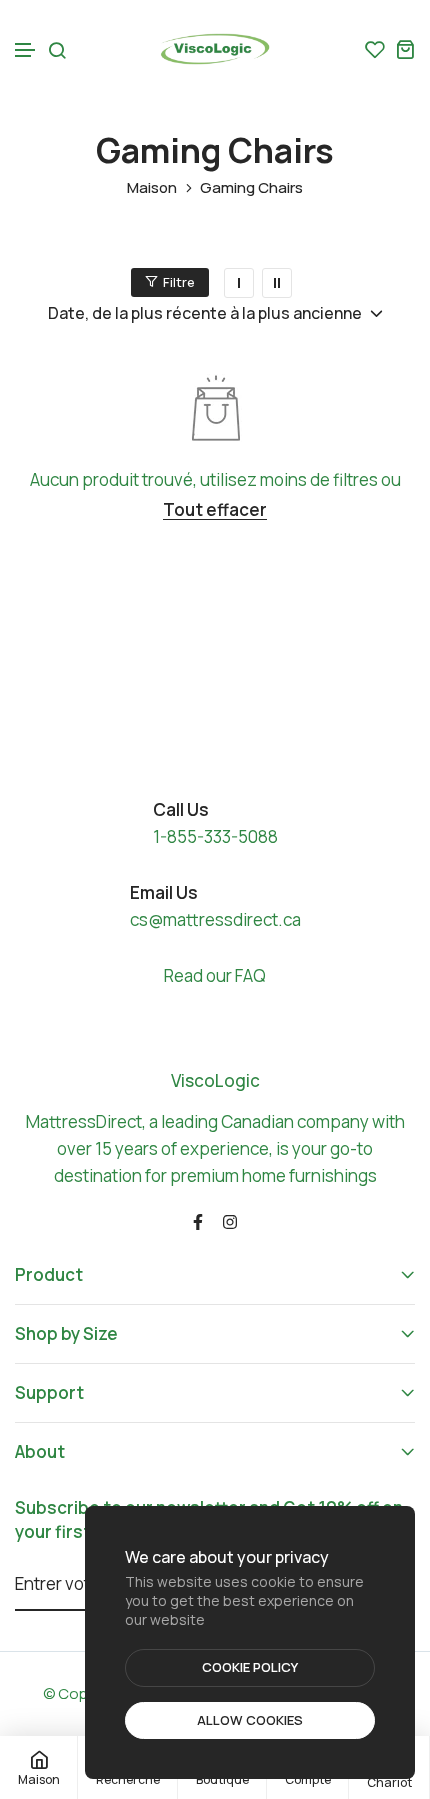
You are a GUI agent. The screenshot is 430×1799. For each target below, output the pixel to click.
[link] (239, 283)
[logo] (215, 49)
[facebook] (198, 1220)
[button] (26, 50)
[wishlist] (375, 49)
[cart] (405, 49)
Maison (152, 188)
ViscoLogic (215, 1080)
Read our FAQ (215, 975)
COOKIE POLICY (250, 1667)
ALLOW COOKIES (250, 1720)
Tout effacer (215, 510)
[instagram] (230, 1220)
